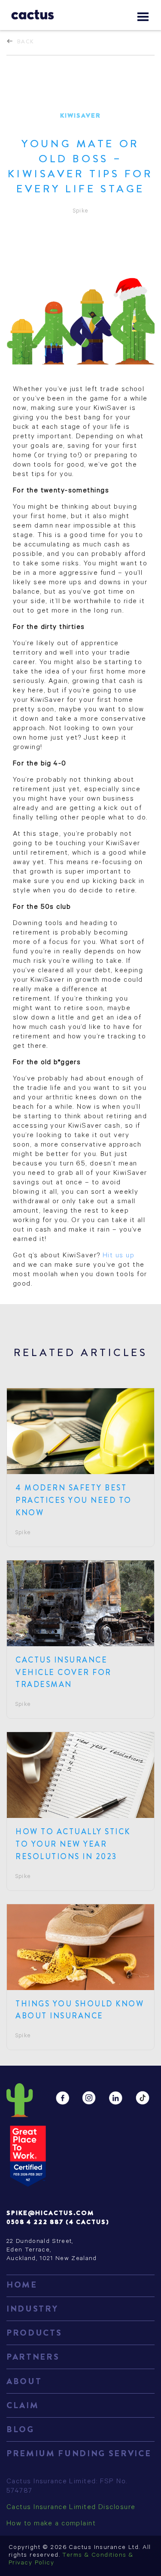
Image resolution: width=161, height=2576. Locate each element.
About (24, 2381)
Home (22, 2285)
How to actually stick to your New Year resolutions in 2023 (73, 1844)
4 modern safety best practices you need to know (74, 1500)
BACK (26, 41)
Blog (20, 2429)
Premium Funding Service (79, 2453)
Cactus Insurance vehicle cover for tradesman (64, 1672)
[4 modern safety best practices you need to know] (80, 1431)
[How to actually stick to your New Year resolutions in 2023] (80, 1775)
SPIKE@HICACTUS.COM (50, 2213)
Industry (32, 2309)
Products (34, 2333)
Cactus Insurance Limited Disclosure (71, 2508)
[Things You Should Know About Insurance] (80, 1947)
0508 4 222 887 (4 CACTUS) (58, 2222)
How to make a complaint (51, 2524)
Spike (23, 1533)
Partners (33, 2357)
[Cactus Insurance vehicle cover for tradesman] (80, 1603)
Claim (23, 2405)
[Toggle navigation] (143, 17)
